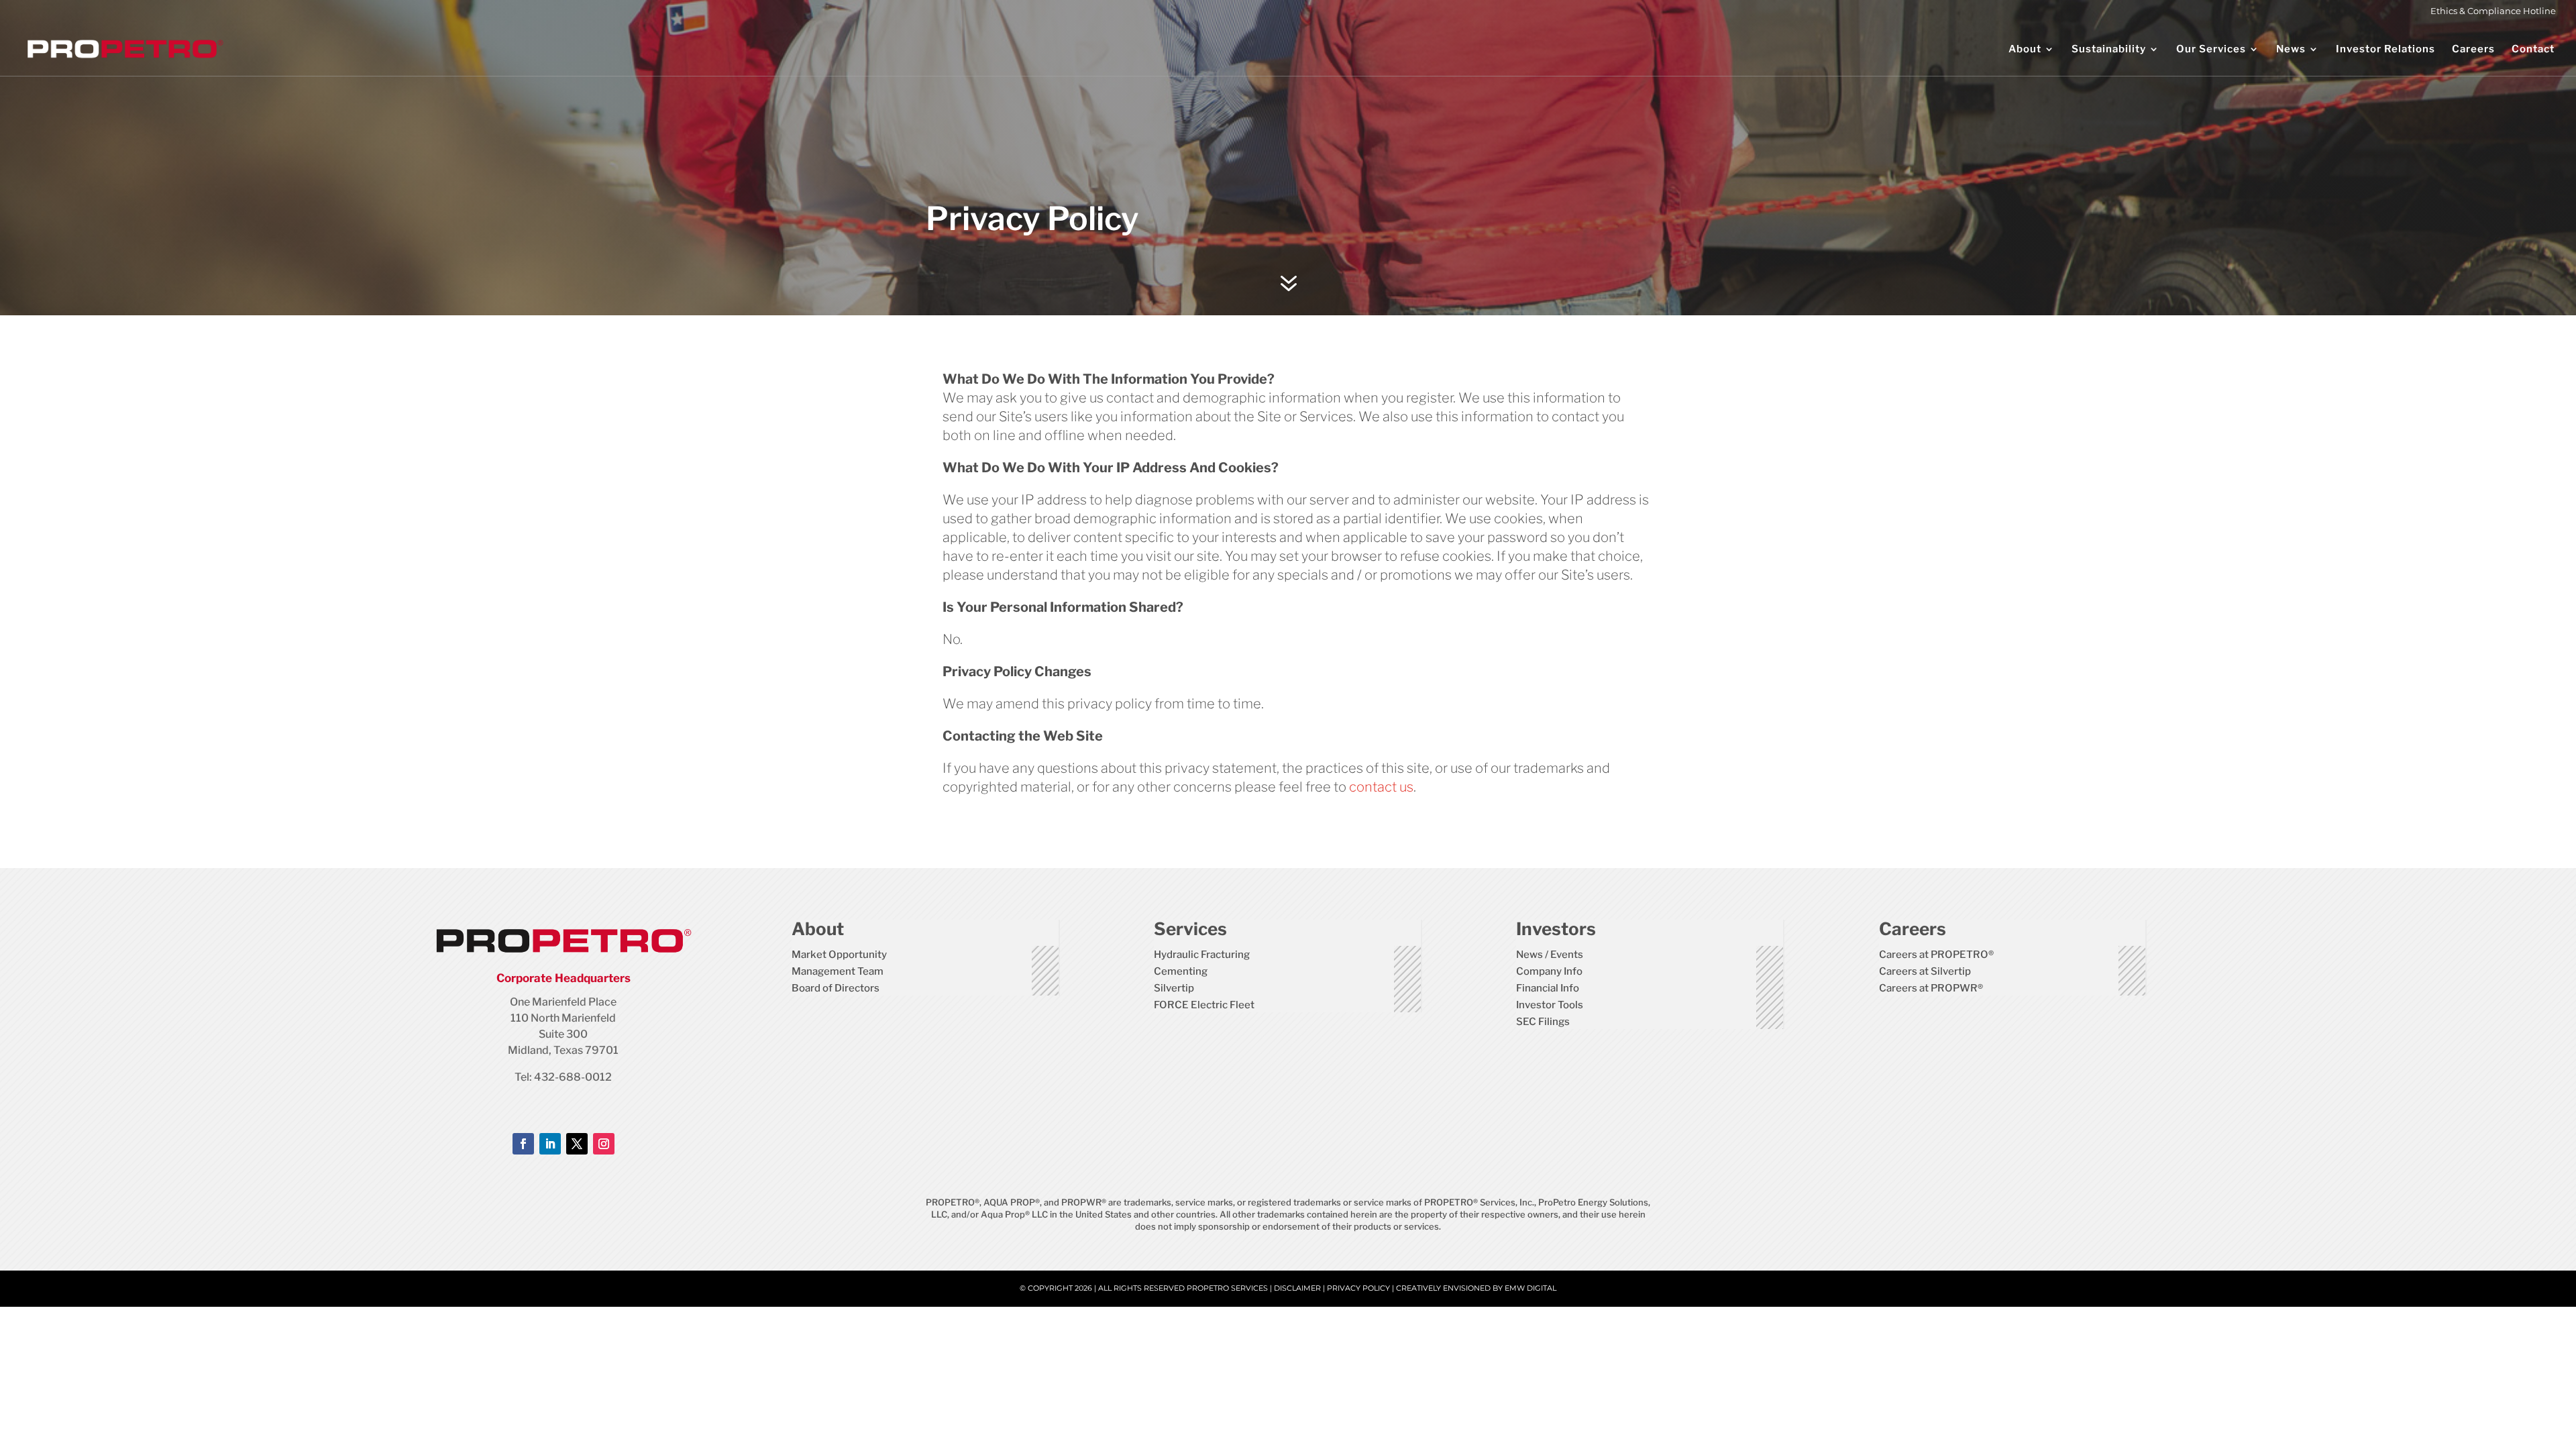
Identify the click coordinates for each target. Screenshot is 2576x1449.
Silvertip (1174, 988)
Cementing (1181, 971)
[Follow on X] (577, 1144)
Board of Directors (836, 988)
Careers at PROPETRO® (1936, 955)
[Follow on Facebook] (523, 1144)
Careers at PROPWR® (1931, 988)
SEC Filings (1543, 1022)
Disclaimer (1297, 1288)
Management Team (838, 971)
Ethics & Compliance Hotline (2493, 11)
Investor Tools (1550, 1005)
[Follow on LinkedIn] (550, 1144)
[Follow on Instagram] (604, 1144)
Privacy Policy (1358, 1288)
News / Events (1550, 955)
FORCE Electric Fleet (1204, 1005)
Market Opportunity (839, 955)
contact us (1381, 787)
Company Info (1549, 971)
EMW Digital (1531, 1288)
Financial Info (1548, 988)
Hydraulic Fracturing (1202, 955)
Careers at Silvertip (1925, 971)
